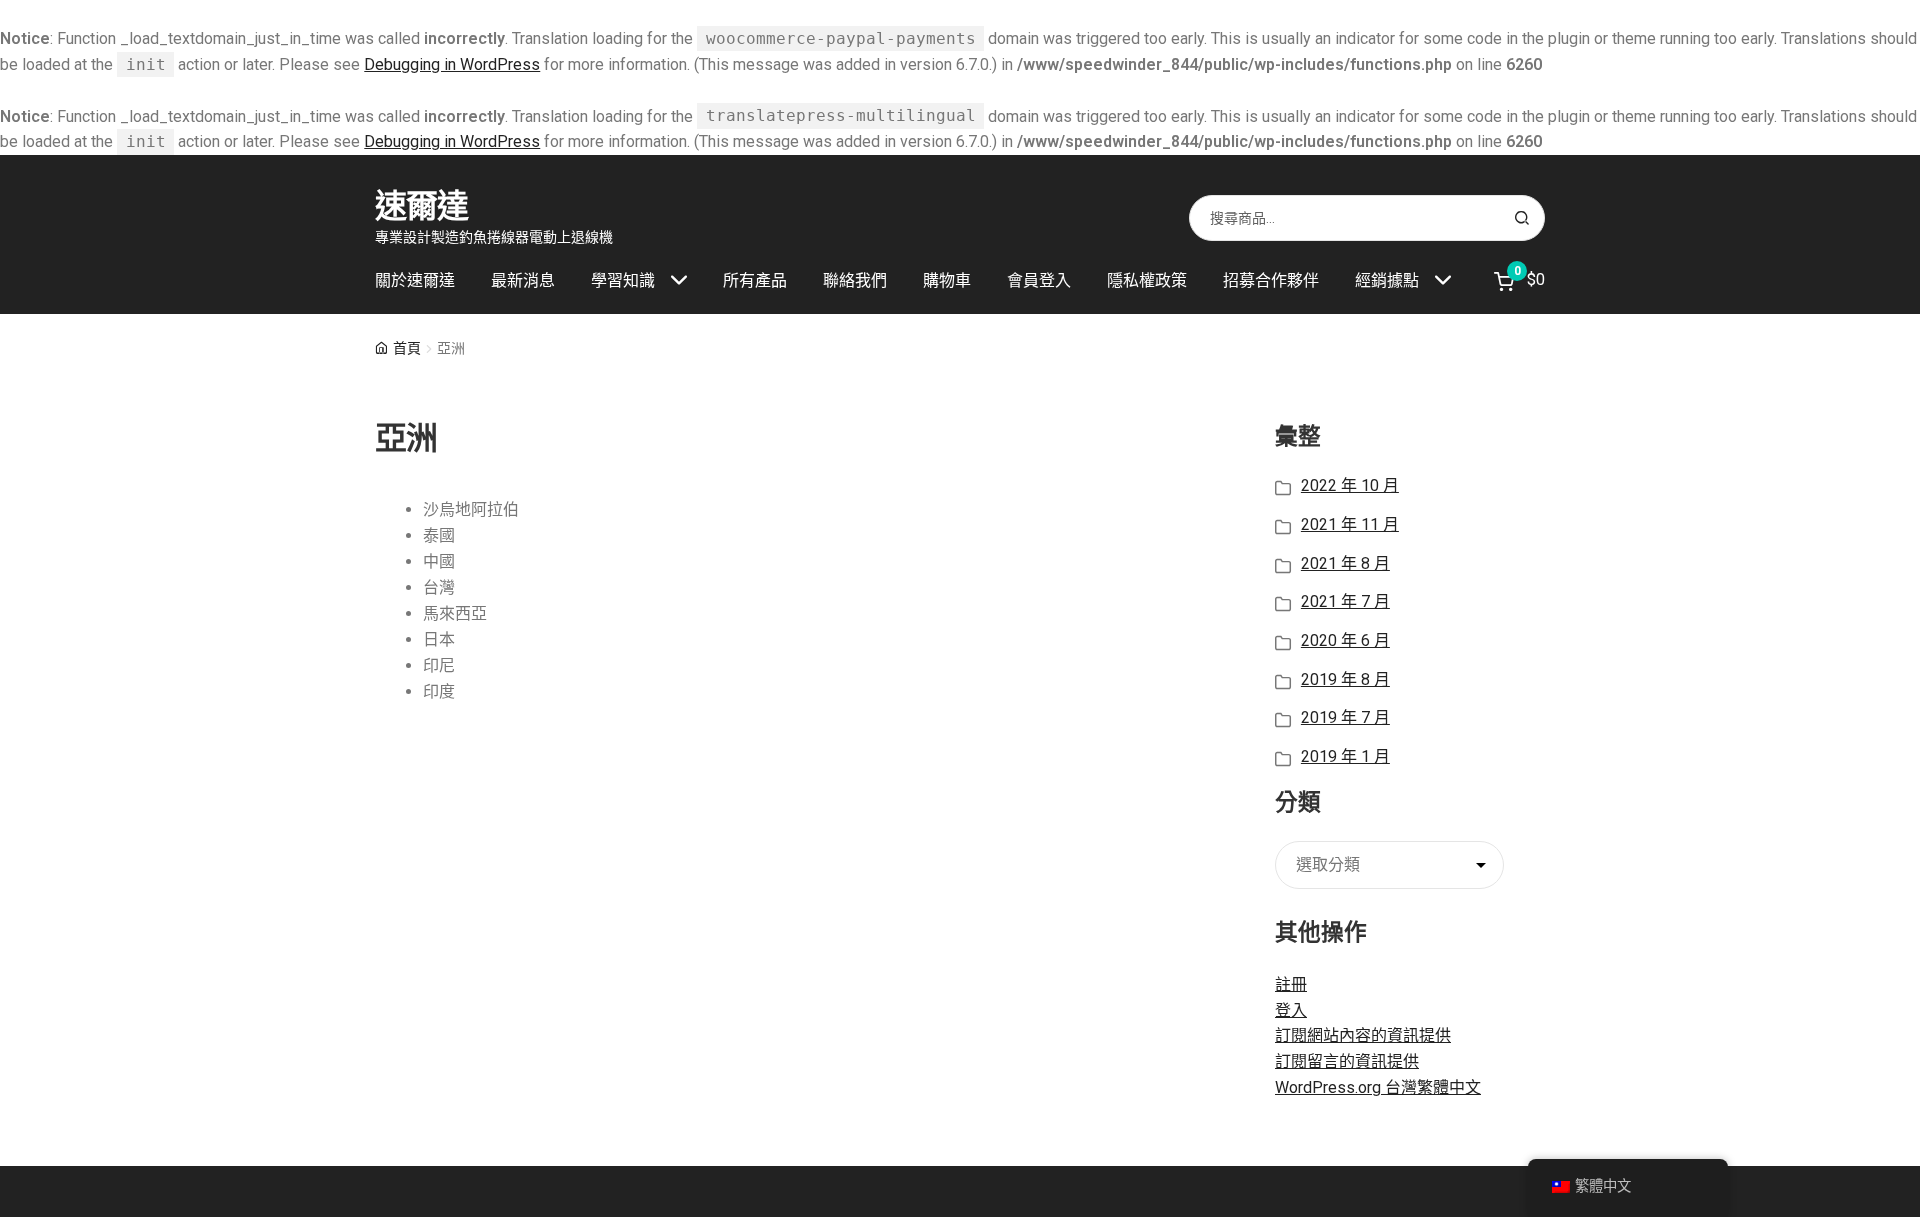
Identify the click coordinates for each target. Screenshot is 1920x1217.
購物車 (947, 280)
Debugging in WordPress (452, 64)
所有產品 (755, 280)
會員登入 (1039, 280)
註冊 (1291, 984)
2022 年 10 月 (1350, 485)
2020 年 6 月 (1345, 640)
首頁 (407, 348)
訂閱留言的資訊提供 (1347, 1061)
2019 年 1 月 (1345, 756)
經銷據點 (1387, 280)
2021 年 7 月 (1345, 601)
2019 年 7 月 (1345, 717)
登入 (1291, 1010)
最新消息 (523, 280)
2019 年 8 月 (1345, 679)
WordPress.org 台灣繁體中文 (1378, 1087)
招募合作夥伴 (1271, 280)
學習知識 (623, 280)
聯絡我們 (855, 280)
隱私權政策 (1147, 280)
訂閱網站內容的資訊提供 (1363, 1035)
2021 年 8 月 (1345, 563)
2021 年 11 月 (1350, 524)
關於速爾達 (415, 280)
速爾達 (421, 206)
